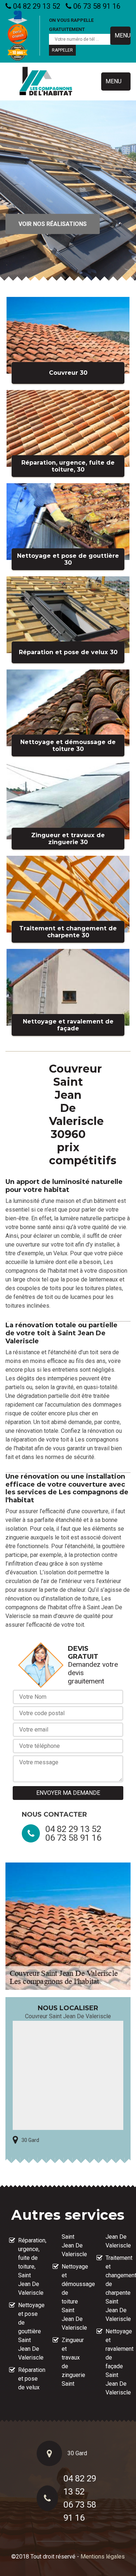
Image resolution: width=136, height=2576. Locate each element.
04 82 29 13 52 (36, 6)
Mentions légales (103, 2557)
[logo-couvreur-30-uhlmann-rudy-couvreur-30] (46, 82)
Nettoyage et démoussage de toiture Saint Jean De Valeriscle (72, 2297)
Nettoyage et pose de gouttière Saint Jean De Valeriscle (29, 2331)
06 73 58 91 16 (96, 6)
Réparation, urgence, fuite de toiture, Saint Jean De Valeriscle (29, 2267)
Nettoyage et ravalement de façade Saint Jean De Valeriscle (116, 2362)
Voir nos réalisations (53, 224)
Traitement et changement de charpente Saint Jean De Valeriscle (116, 2288)
